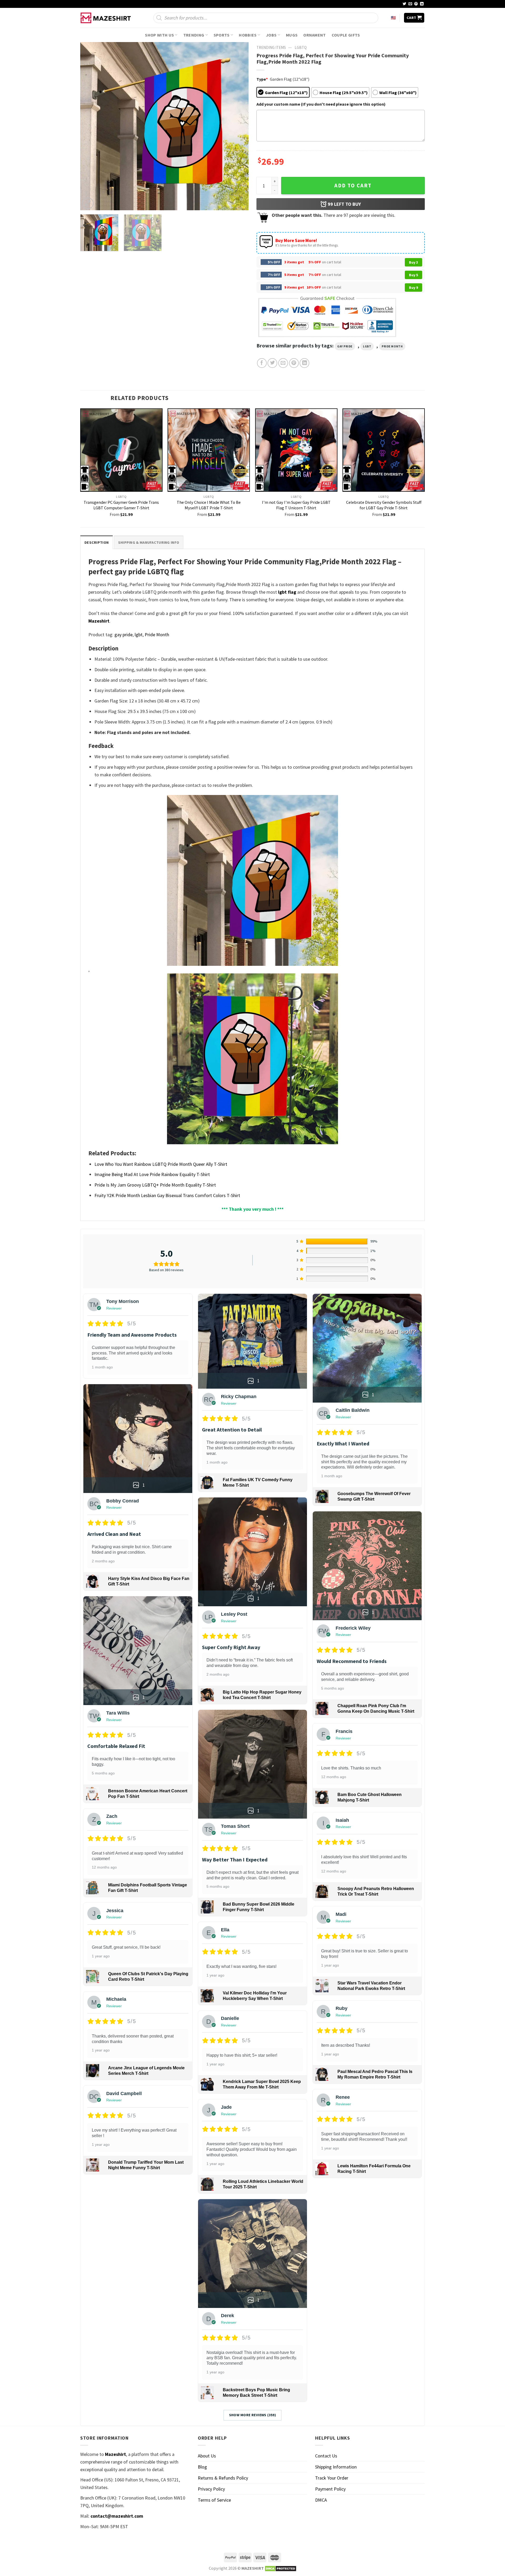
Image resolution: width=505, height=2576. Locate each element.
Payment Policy (330, 2489)
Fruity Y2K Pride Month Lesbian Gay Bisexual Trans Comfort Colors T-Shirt (167, 1195)
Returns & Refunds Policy (223, 2478)
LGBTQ (301, 47)
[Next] (239, 126)
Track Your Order (332, 2478)
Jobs (271, 35)
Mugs (292, 35)
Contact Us (326, 2456)
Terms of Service (214, 2500)
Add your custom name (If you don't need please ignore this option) (321, 104)
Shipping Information (336, 2467)
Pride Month (392, 346)
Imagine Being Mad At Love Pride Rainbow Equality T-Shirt (152, 1174)
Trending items (271, 47)
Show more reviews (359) (253, 2415)
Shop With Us (159, 35)
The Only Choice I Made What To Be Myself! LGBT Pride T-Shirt (209, 505)
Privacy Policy (211, 2489)
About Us (207, 2456)
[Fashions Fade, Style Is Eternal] (107, 18)
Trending (194, 35)
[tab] (97, 542)
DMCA (321, 2500)
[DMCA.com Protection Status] (281, 2568)
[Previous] (90, 126)
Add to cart (353, 186)
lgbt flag (287, 592)
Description (97, 542)
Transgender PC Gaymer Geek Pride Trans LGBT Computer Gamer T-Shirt (121, 505)
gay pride (345, 346)
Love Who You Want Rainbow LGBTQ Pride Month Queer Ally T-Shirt (161, 1164)
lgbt (367, 346)
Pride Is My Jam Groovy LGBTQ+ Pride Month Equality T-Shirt (155, 1185)
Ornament (315, 35)
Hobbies (248, 35)
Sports (222, 35)
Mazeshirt (99, 621)
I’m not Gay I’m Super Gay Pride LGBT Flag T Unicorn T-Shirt (296, 505)
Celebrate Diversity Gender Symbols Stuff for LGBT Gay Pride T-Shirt (384, 505)
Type (262, 79)
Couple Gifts (346, 35)
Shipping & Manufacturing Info (149, 542)
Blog (202, 2467)
